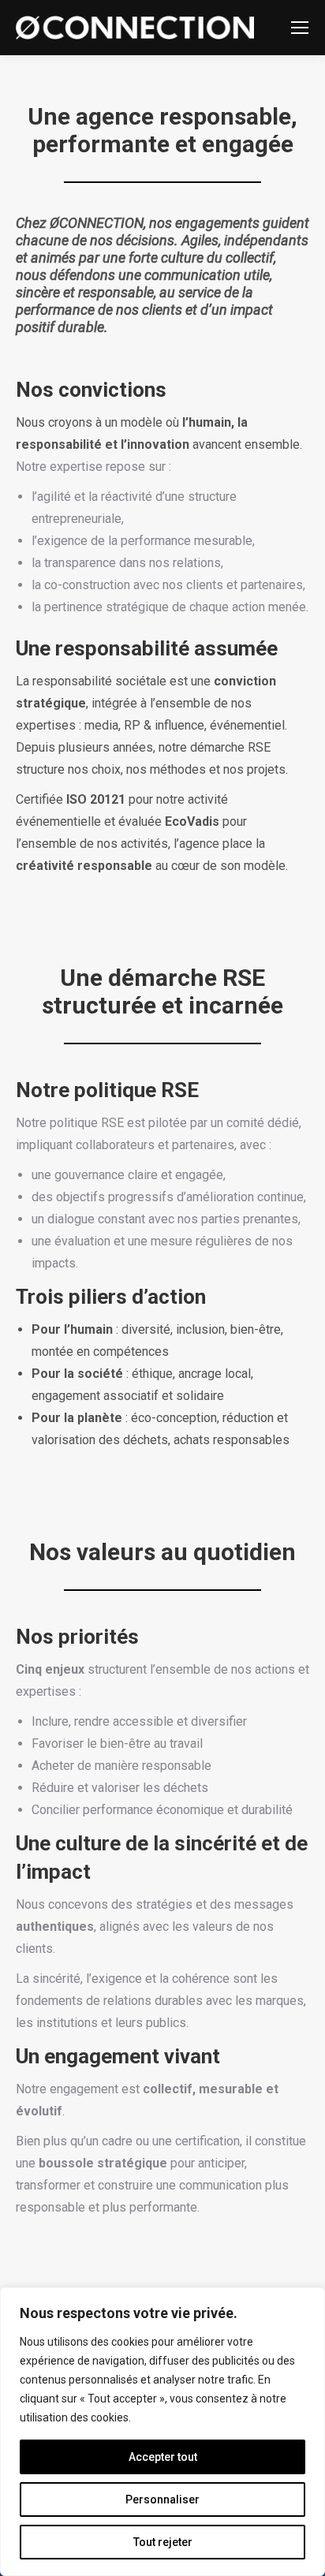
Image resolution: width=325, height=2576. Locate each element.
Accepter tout (163, 2457)
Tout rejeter (163, 2542)
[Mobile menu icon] (300, 28)
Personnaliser (162, 2499)
